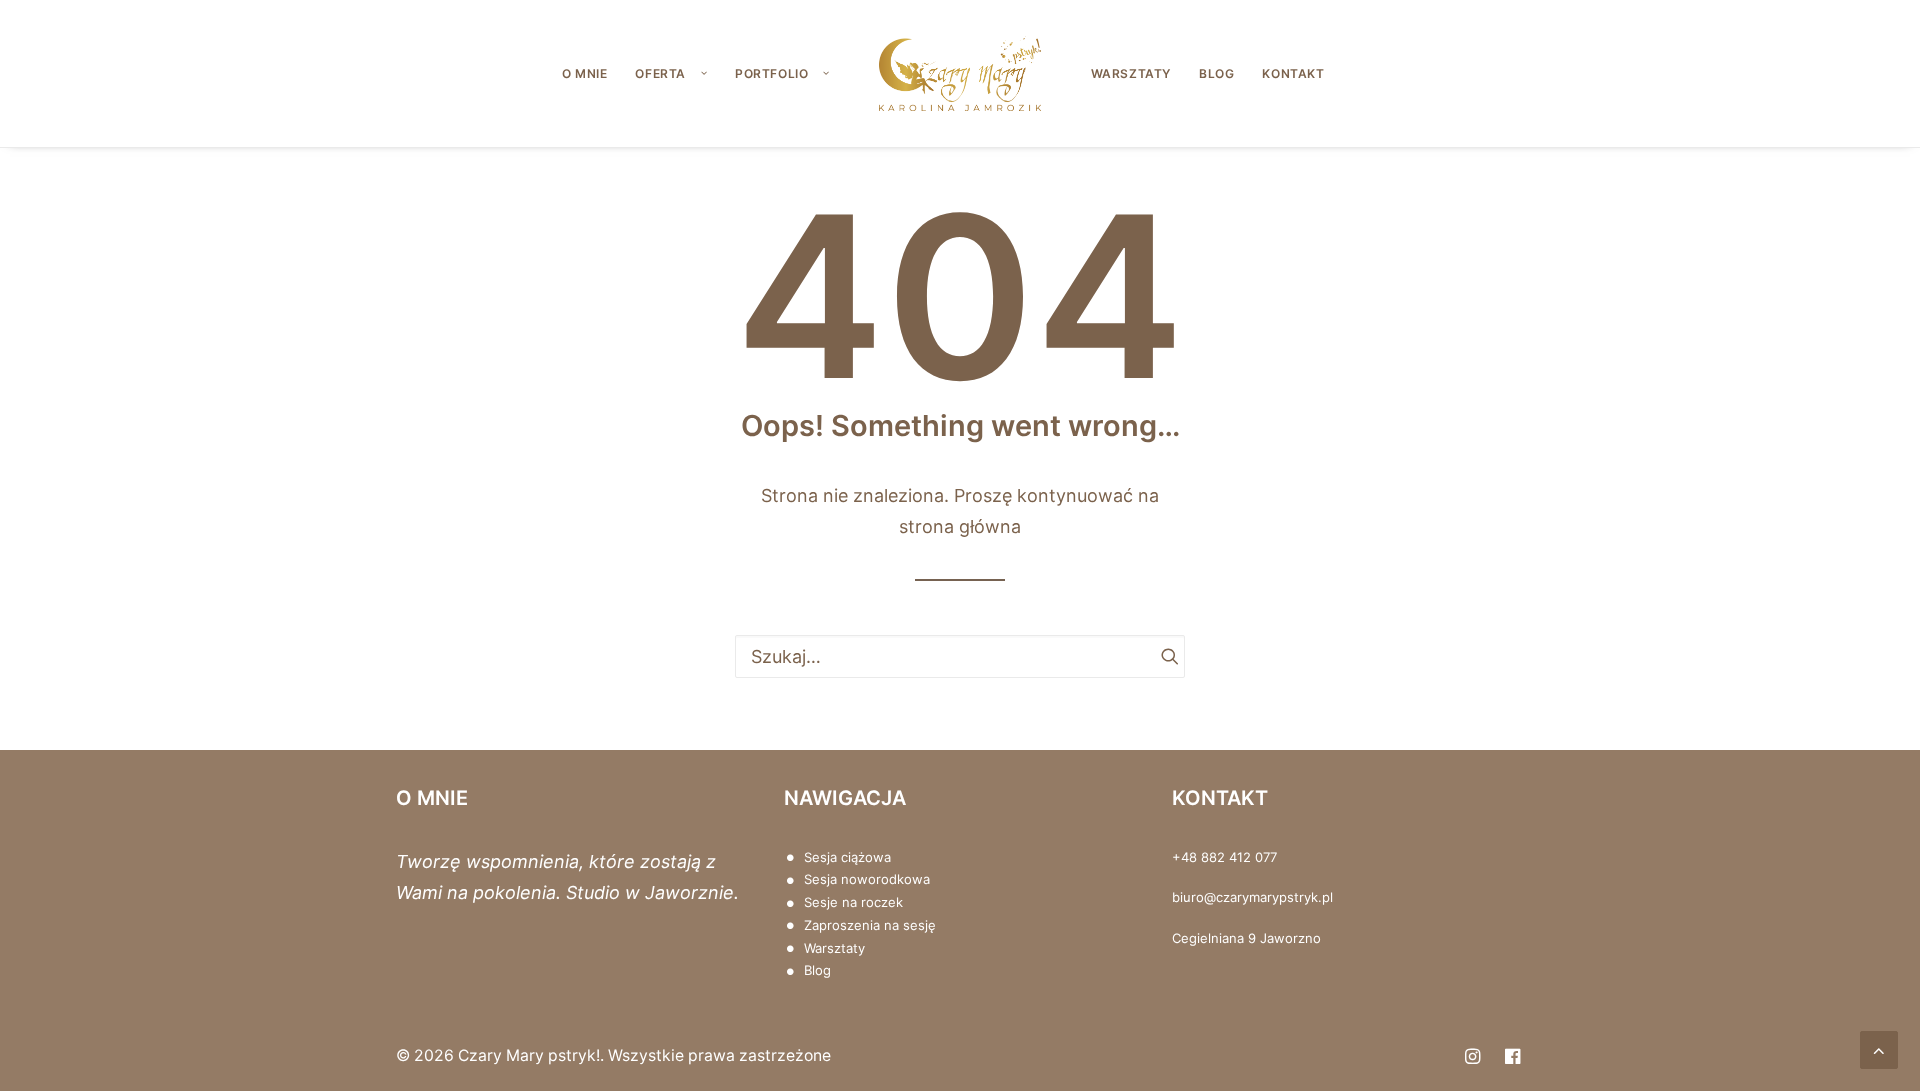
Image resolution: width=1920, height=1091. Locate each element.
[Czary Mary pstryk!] (959, 73)
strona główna (960, 526)
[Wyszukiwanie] (960, 656)
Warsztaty (834, 948)
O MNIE (585, 73)
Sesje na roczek (853, 902)
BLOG (1216, 73)
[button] (1161, 656)
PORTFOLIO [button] (771, 73)
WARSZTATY (1131, 73)
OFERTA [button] (660, 73)
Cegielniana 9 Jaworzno (1246, 938)
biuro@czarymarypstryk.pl (1252, 897)
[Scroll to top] (1879, 1048)
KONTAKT (1293, 73)
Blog (817, 970)
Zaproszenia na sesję (870, 925)
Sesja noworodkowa (867, 879)
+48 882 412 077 (1224, 857)
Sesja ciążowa (847, 857)
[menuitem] (585, 73)
